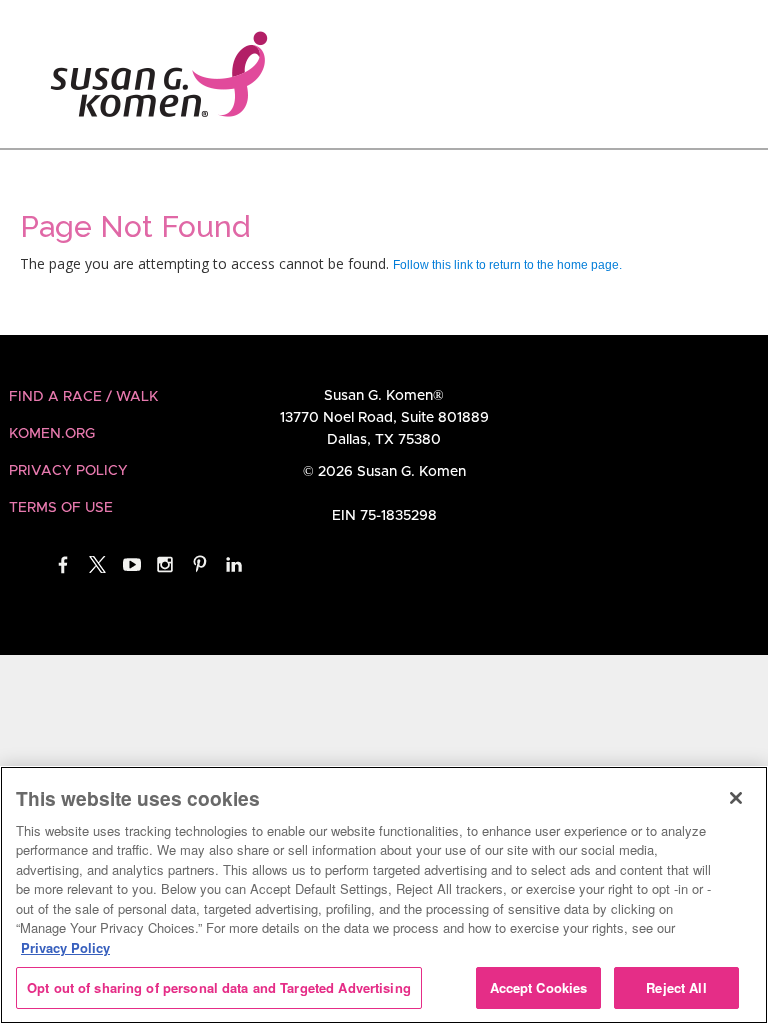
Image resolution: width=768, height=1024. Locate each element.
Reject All (676, 987)
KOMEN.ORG (52, 434)
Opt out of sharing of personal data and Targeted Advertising (219, 987)
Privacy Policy (68, 471)
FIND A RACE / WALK (83, 397)
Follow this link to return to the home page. (507, 265)
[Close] (736, 798)
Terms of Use (61, 508)
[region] (384, 895)
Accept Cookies (539, 987)
